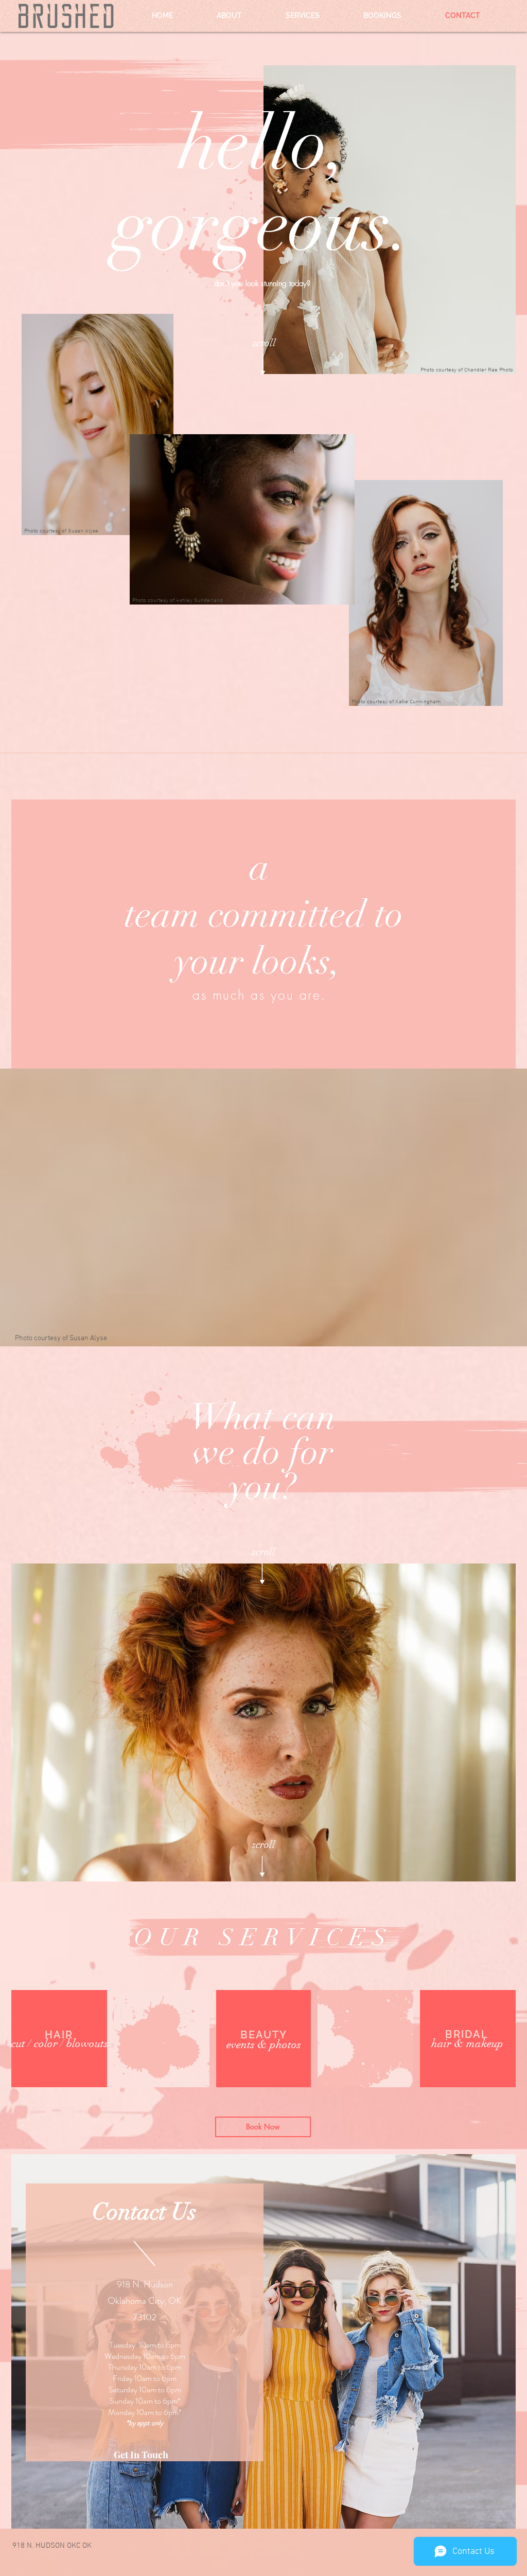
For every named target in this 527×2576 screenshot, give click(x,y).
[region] (263, 1722)
